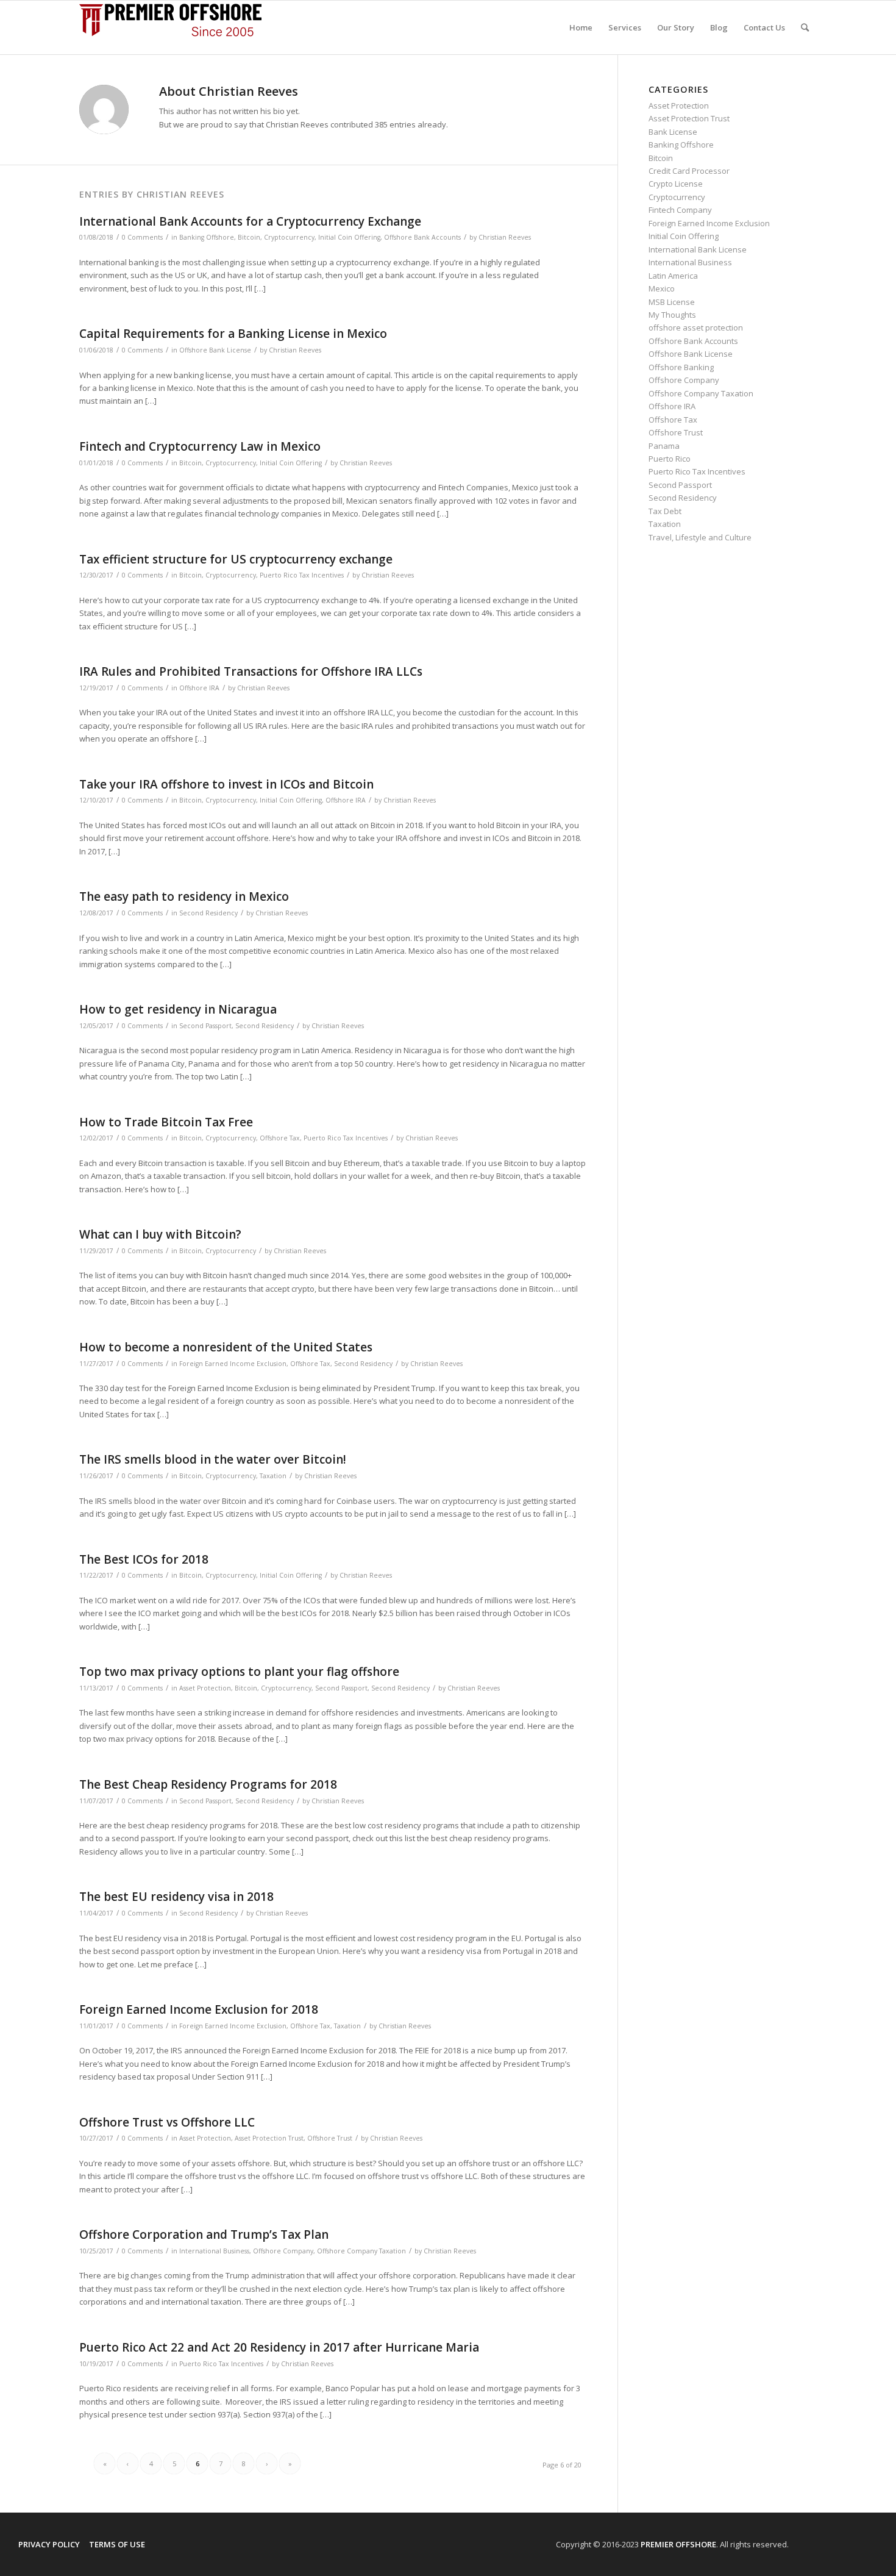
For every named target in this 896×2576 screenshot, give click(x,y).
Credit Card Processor (689, 171)
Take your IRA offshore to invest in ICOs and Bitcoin (226, 784)
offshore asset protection (696, 327)
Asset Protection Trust (269, 2138)
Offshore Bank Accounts (422, 237)
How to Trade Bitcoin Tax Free (166, 1122)
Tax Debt (665, 511)
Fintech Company (680, 210)
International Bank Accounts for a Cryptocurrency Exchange (250, 221)
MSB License (672, 302)
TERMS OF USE (117, 2544)
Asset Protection (205, 1688)
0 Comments (142, 237)
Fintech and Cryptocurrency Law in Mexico (200, 446)
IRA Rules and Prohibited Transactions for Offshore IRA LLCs (251, 671)
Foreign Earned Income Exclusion (233, 1364)
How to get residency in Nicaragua (178, 1009)
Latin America (673, 276)
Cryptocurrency (289, 237)
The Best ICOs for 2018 (144, 1559)
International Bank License (698, 249)
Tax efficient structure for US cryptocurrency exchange (236, 559)
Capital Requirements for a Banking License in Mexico (233, 334)
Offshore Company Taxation (361, 2251)
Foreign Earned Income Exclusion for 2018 (199, 2009)
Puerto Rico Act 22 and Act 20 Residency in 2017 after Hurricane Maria (279, 2347)
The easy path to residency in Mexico (184, 896)
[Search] (805, 27)
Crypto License (676, 184)
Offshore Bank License (215, 350)
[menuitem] (581, 27)
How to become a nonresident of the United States (226, 1347)
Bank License (673, 132)
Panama (664, 446)
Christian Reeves (505, 237)
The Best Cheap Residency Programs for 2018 (208, 1784)
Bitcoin (249, 237)
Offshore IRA (199, 688)
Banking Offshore (207, 237)
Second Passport (205, 1026)
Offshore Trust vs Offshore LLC (167, 2122)
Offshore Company (283, 2251)
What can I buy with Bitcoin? (160, 1234)
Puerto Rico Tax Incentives (302, 575)
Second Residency (208, 913)
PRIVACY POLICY (49, 2544)
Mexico (662, 288)
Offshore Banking (681, 367)
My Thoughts (672, 315)
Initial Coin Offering (349, 237)
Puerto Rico (670, 459)
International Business (214, 2251)
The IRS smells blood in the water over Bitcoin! (213, 1459)
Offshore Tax (280, 1138)
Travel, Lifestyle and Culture (700, 537)
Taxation (273, 1476)
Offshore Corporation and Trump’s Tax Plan (204, 2234)
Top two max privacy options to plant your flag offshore (239, 1672)
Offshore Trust (330, 2138)
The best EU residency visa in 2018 (176, 1897)
